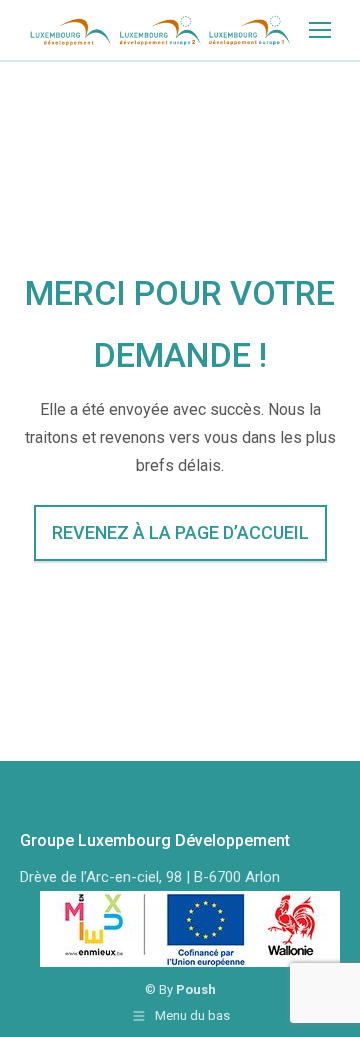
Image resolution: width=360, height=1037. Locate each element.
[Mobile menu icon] (320, 30)
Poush (196, 989)
